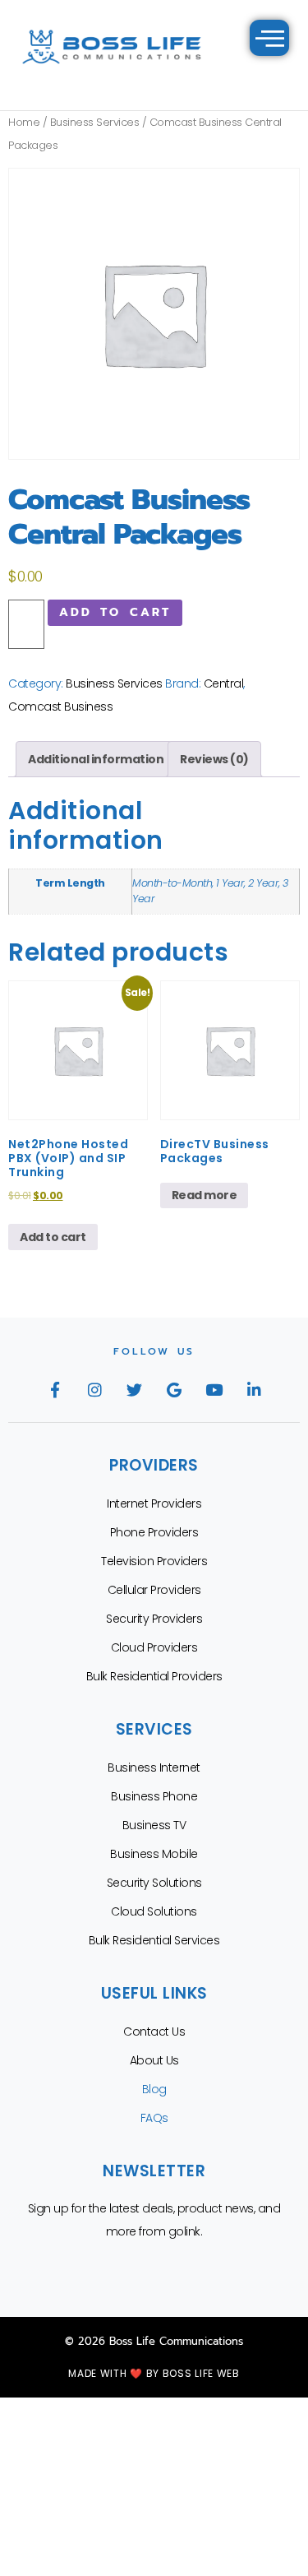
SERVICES (154, 1729)
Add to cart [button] (53, 1237)
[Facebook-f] (54, 1389)
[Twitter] (134, 1389)
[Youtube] (214, 1389)
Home (24, 122)
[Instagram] (94, 1389)
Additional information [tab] (96, 759)
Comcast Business (60, 707)
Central (224, 683)
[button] (270, 38)
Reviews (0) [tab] (214, 759)
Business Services (95, 122)
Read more (205, 1195)
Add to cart (115, 612)
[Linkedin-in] (254, 1389)
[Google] (174, 1389)
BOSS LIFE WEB (201, 2373)
